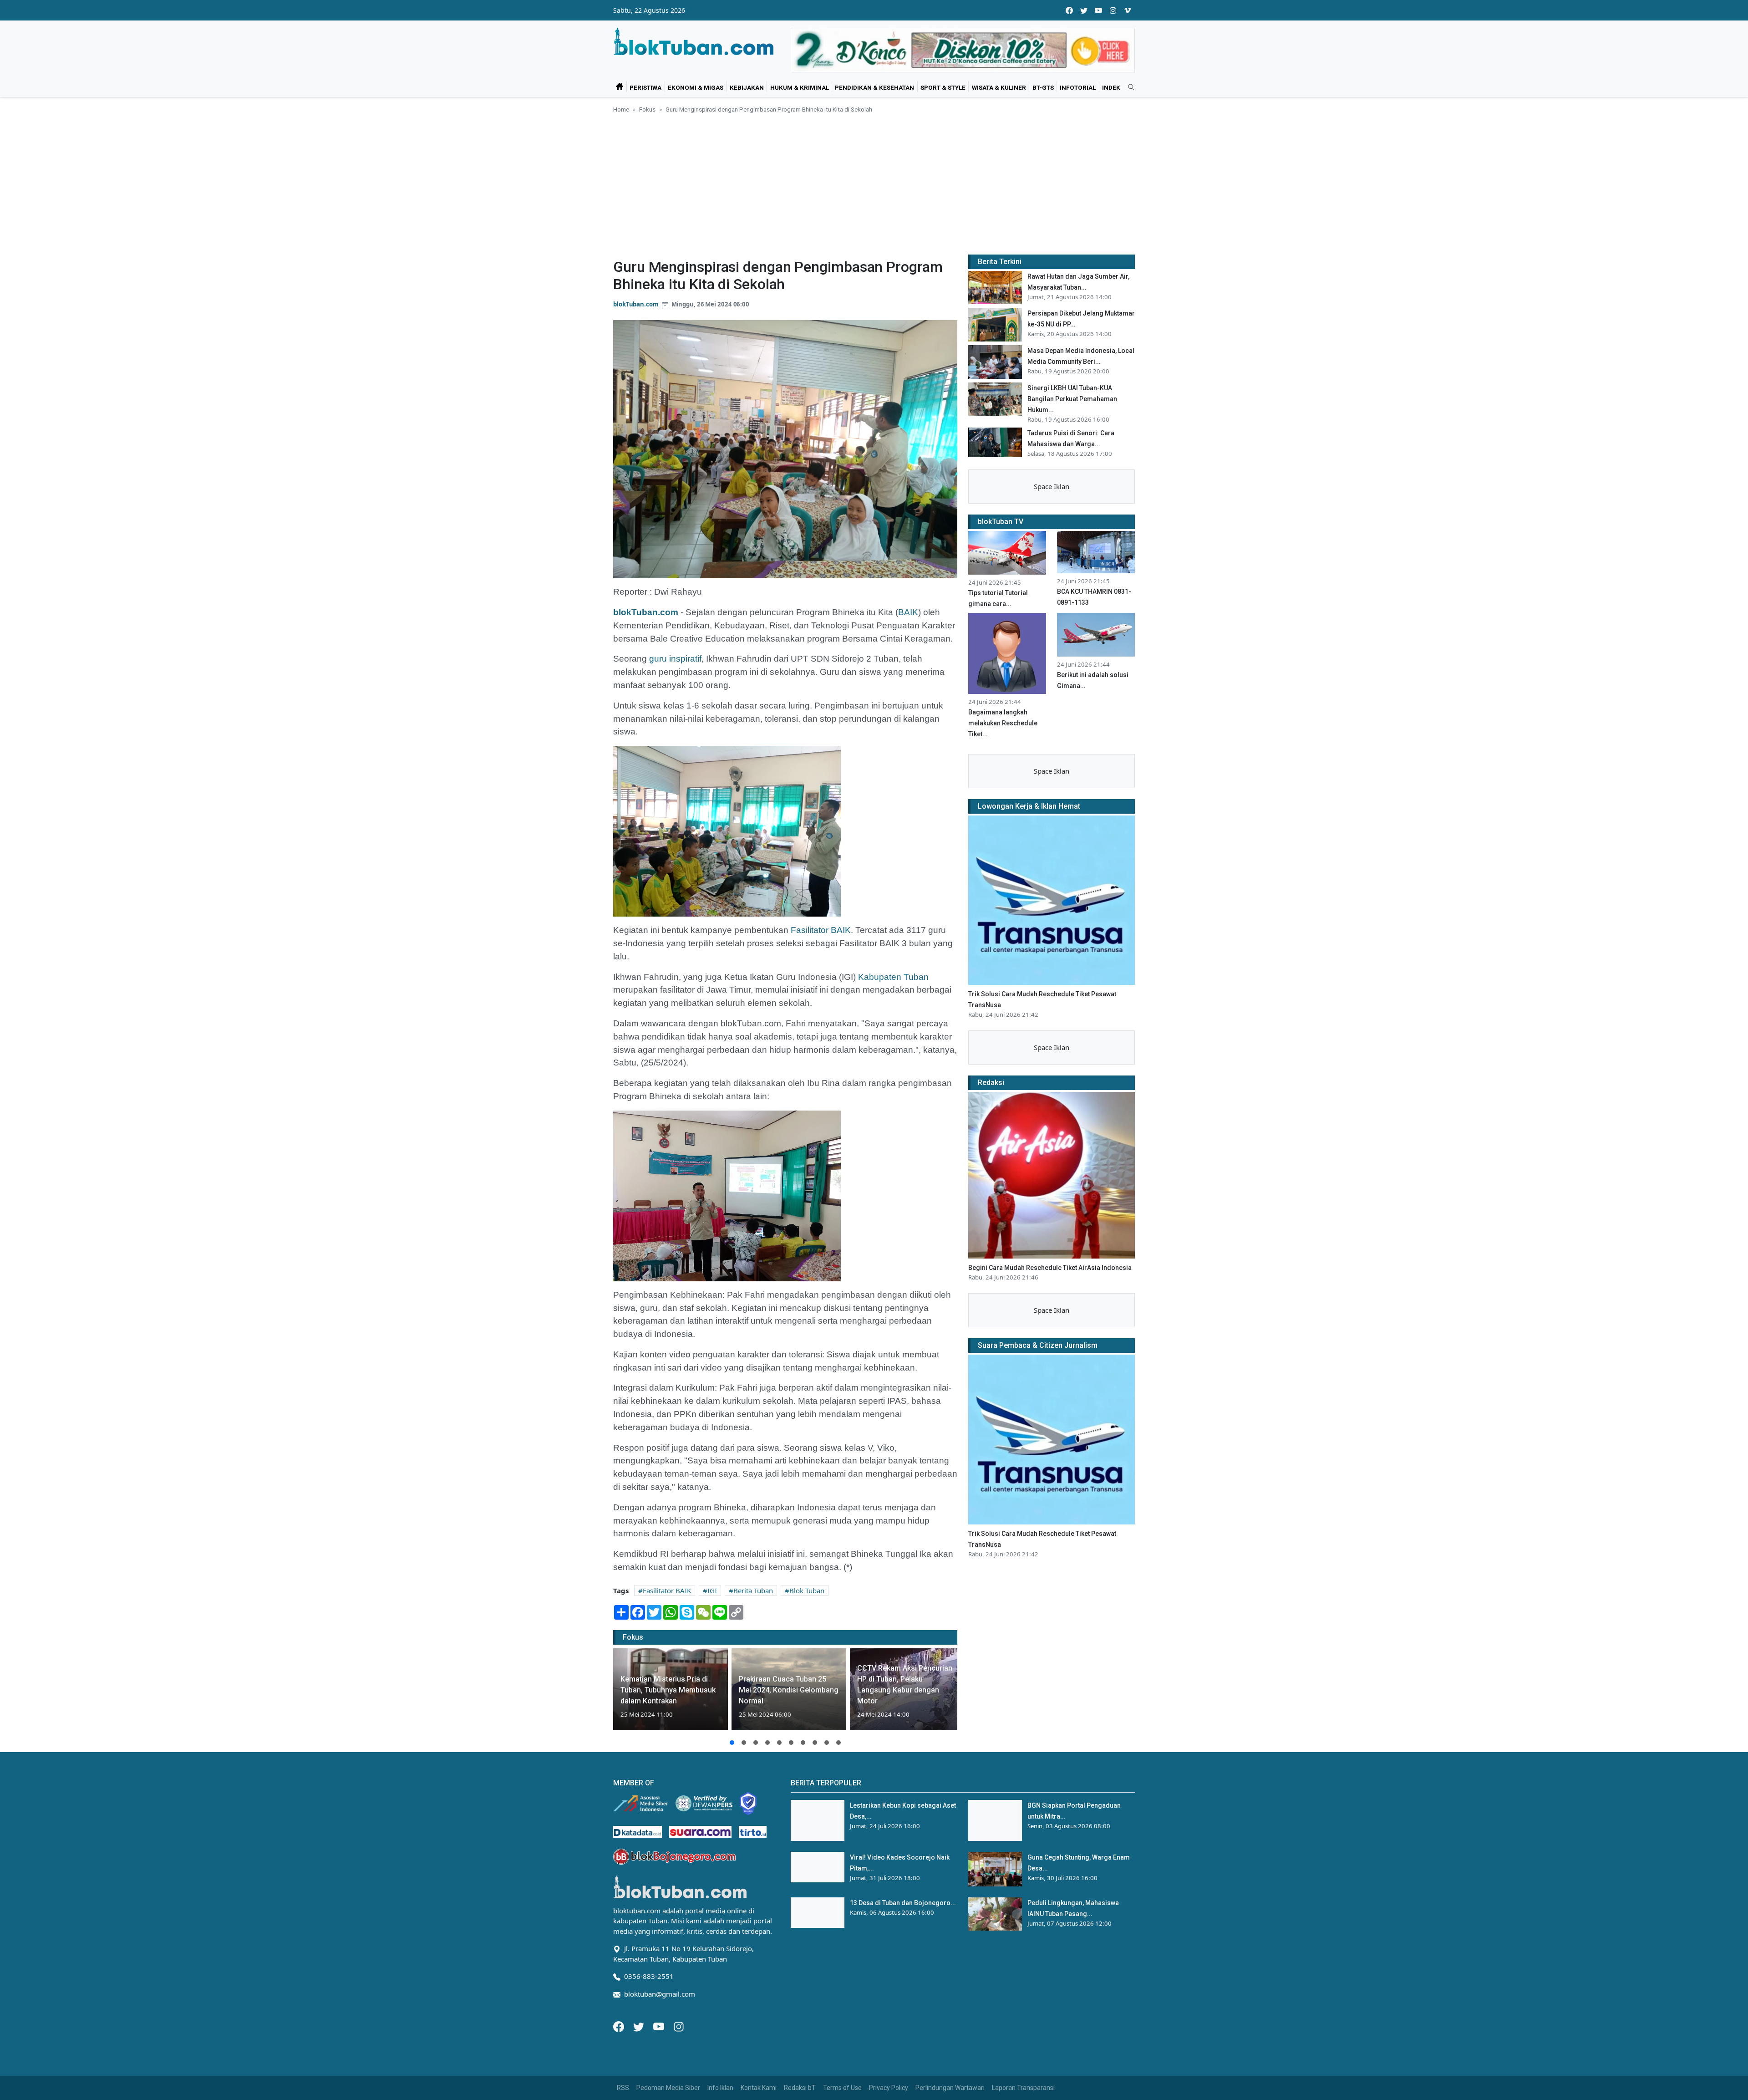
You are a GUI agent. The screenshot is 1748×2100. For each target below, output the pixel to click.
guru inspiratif (675, 659)
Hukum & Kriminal (800, 87)
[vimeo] (1128, 10)
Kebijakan (747, 87)
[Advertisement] (874, 183)
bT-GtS (1043, 87)
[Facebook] (620, 2026)
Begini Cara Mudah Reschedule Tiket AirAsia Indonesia (1050, 1268)
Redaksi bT (800, 2088)
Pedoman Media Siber (668, 2088)
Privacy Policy (889, 2088)
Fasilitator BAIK (821, 930)
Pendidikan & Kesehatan (874, 87)
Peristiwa (645, 87)
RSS (623, 2088)
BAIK (908, 612)
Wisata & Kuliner (999, 87)
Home (621, 109)
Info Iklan (720, 2088)
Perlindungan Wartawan (950, 2088)
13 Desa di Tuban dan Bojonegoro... (903, 1903)
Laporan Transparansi (1023, 2088)
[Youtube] (660, 2026)
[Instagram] (679, 2026)
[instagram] (1113, 10)
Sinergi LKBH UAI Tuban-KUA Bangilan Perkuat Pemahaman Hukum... (1072, 399)
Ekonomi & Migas (696, 87)
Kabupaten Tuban (893, 977)
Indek (1111, 87)
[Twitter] (640, 2026)
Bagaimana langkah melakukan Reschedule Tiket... (1003, 723)
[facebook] (1069, 10)
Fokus (647, 109)
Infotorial (1078, 87)
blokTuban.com (636, 304)
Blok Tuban (807, 1590)
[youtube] (1098, 10)
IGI (712, 1590)
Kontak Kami (759, 2088)
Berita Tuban (753, 1590)
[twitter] (1084, 10)
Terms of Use (842, 2088)
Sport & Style (943, 87)
